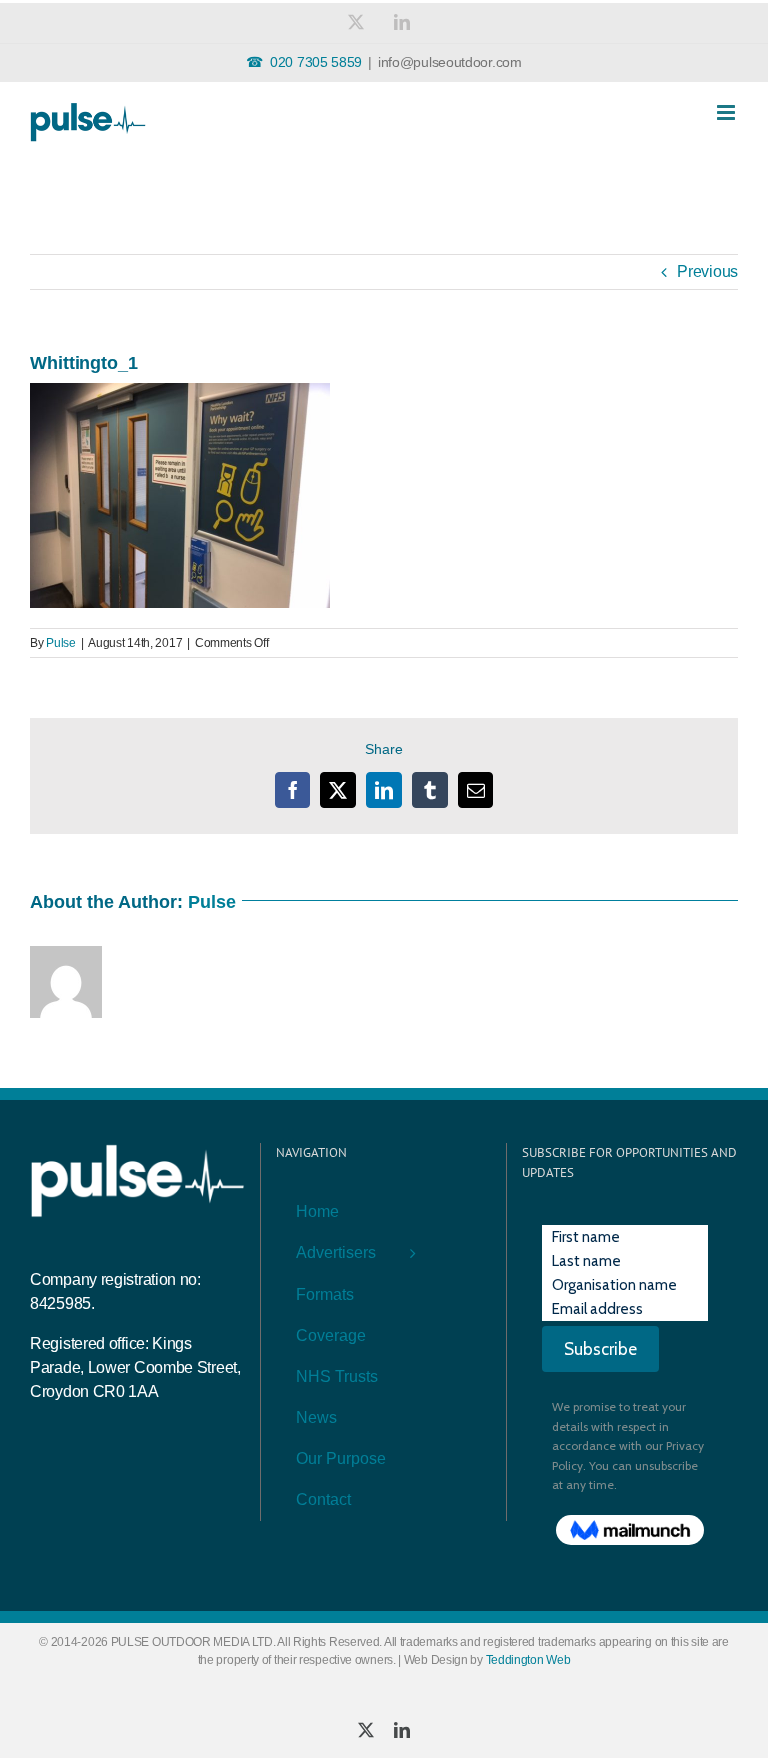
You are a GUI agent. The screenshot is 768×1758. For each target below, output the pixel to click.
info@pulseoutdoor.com (450, 62)
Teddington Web (528, 1660)
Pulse (61, 643)
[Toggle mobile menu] (727, 112)
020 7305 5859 (316, 62)
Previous (707, 271)
